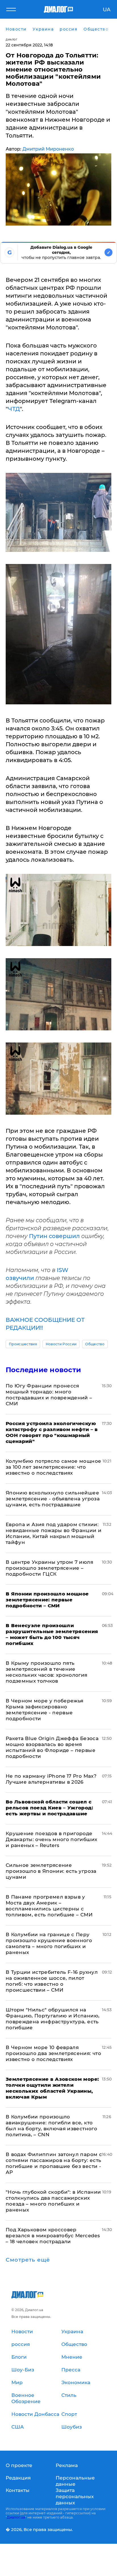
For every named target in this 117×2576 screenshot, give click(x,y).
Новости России (61, 1344)
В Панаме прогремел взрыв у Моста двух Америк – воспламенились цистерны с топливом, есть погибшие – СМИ (49, 1906)
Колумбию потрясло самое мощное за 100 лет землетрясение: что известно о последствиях (53, 1467)
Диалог (12, 39)
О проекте (19, 2465)
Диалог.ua (16, 2517)
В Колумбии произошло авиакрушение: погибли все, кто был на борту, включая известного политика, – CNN (51, 2126)
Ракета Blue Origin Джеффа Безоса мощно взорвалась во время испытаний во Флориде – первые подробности (52, 1747)
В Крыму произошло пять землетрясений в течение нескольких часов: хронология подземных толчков (47, 1672)
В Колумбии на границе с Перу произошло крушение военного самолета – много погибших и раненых (49, 1943)
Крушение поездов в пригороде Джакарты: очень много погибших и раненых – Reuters (51, 1839)
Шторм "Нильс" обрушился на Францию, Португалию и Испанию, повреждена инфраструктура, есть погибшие (53, 2019)
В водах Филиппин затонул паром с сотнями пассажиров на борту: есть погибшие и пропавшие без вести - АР (54, 2163)
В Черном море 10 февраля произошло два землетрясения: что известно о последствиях (53, 2053)
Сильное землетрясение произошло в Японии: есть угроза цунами (51, 1871)
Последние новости (43, 1370)
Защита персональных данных (75, 2496)
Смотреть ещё (28, 2260)
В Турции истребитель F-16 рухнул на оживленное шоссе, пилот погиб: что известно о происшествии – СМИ (52, 1981)
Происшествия (23, 1344)
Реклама (67, 2465)
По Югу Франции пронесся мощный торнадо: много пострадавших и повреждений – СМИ (49, 1395)
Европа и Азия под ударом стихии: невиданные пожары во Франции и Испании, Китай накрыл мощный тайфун (54, 1533)
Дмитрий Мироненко (48, 149)
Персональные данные (75, 2481)
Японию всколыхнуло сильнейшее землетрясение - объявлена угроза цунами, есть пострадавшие (53, 1499)
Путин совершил (54, 1236)
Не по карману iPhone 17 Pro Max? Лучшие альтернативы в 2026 (51, 1779)
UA (107, 10)
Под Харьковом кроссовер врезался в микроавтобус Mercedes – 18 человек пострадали (53, 2236)
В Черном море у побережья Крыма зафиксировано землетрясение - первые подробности (45, 1710)
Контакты (18, 2490)
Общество (95, 1344)
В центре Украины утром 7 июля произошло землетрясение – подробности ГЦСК (49, 1568)
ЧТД (14, 409)
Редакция (18, 2478)
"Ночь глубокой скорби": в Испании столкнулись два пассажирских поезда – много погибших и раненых (53, 2201)
